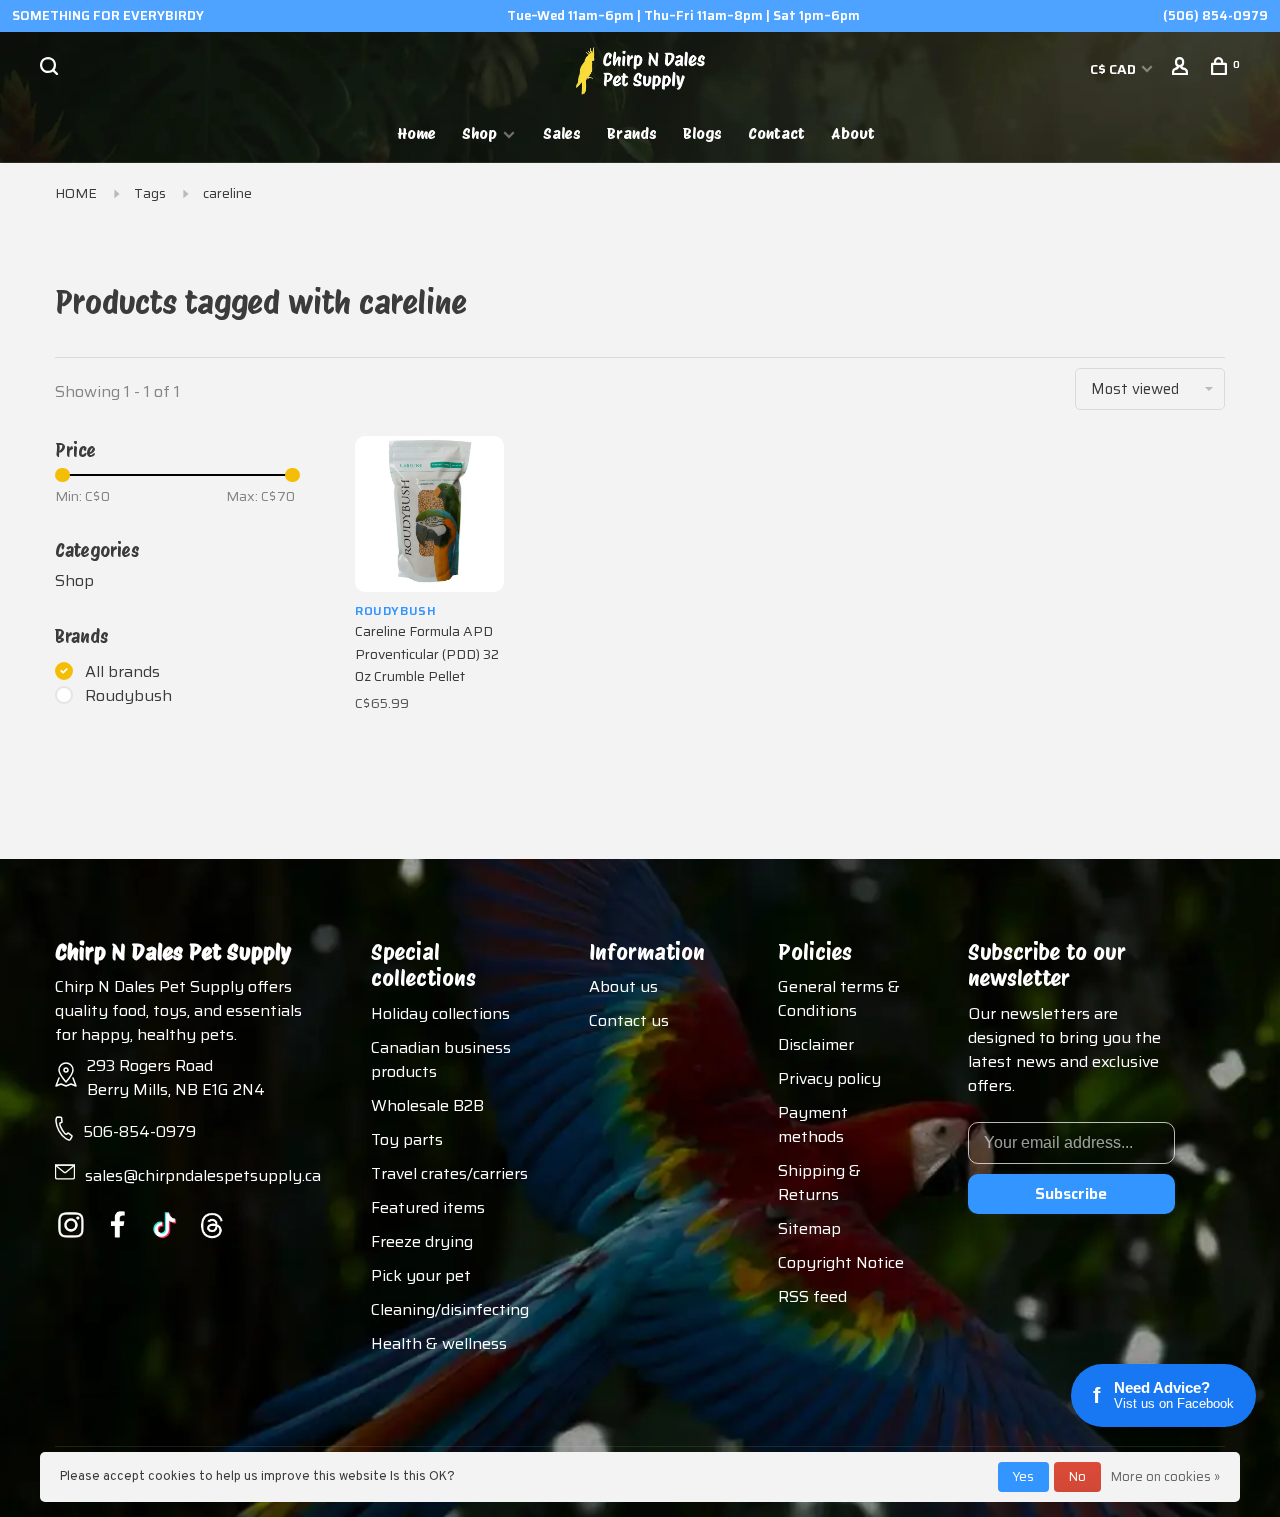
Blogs (702, 133)
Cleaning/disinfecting (450, 1309)
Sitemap (809, 1228)
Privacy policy (829, 1078)
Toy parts (407, 1139)
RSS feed (812, 1296)
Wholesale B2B (427, 1105)
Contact (776, 133)
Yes (1023, 1476)
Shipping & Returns (819, 1182)
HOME (76, 193)
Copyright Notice (841, 1262)
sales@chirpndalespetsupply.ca (203, 1175)
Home (417, 133)
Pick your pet (421, 1275)
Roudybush (128, 696)
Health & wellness (439, 1343)
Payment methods (813, 1124)
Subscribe (1071, 1193)
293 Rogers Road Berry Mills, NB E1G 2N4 (176, 1077)
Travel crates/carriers (449, 1173)
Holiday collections (440, 1013)
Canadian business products (441, 1059)
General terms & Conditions (839, 998)
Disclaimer (816, 1044)
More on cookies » (1165, 1476)
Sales (562, 133)
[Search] (51, 69)
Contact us (629, 1020)
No (1077, 1476)
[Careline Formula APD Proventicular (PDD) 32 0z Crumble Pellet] (429, 514)
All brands (122, 672)
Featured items (428, 1207)
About (853, 133)
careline (227, 193)
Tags (150, 193)
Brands (632, 133)
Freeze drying (422, 1241)
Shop (479, 133)
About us (623, 986)
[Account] (1182, 69)
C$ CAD (1114, 69)
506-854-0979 (139, 1131)
